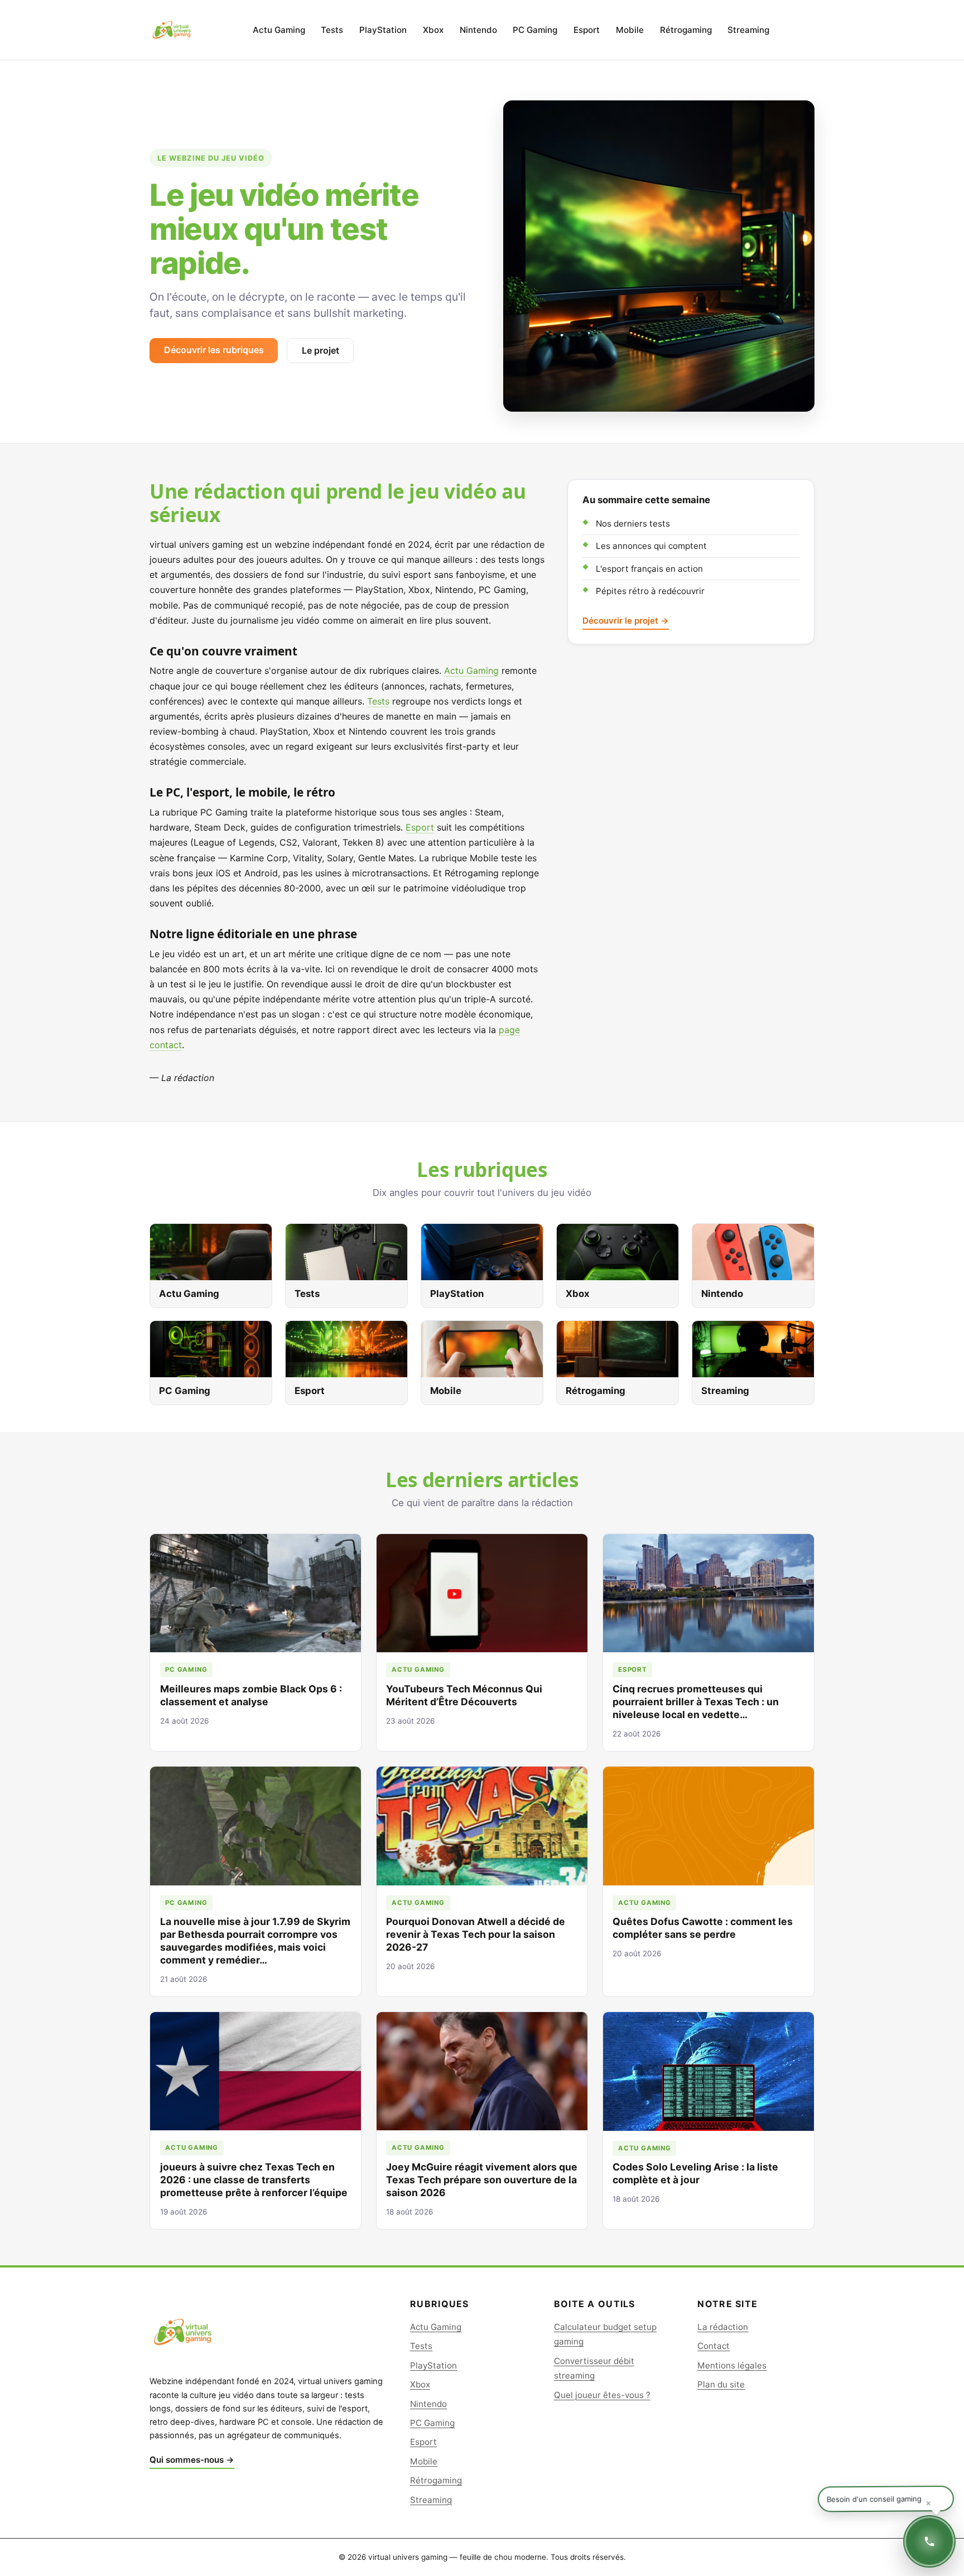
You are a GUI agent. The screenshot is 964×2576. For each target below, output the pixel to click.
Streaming (748, 30)
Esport (587, 30)
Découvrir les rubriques (214, 350)
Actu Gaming (279, 30)
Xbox (433, 30)
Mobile (630, 30)
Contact (714, 2346)
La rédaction (723, 2327)
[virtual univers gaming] (172, 30)
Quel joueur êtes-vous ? (602, 2395)
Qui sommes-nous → (192, 2460)
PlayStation (383, 30)
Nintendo (478, 30)
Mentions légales (732, 2365)
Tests (332, 30)
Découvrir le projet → (626, 621)
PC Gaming (535, 30)
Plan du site (721, 2384)
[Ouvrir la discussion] (929, 2541)
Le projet (320, 350)
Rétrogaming (686, 30)
